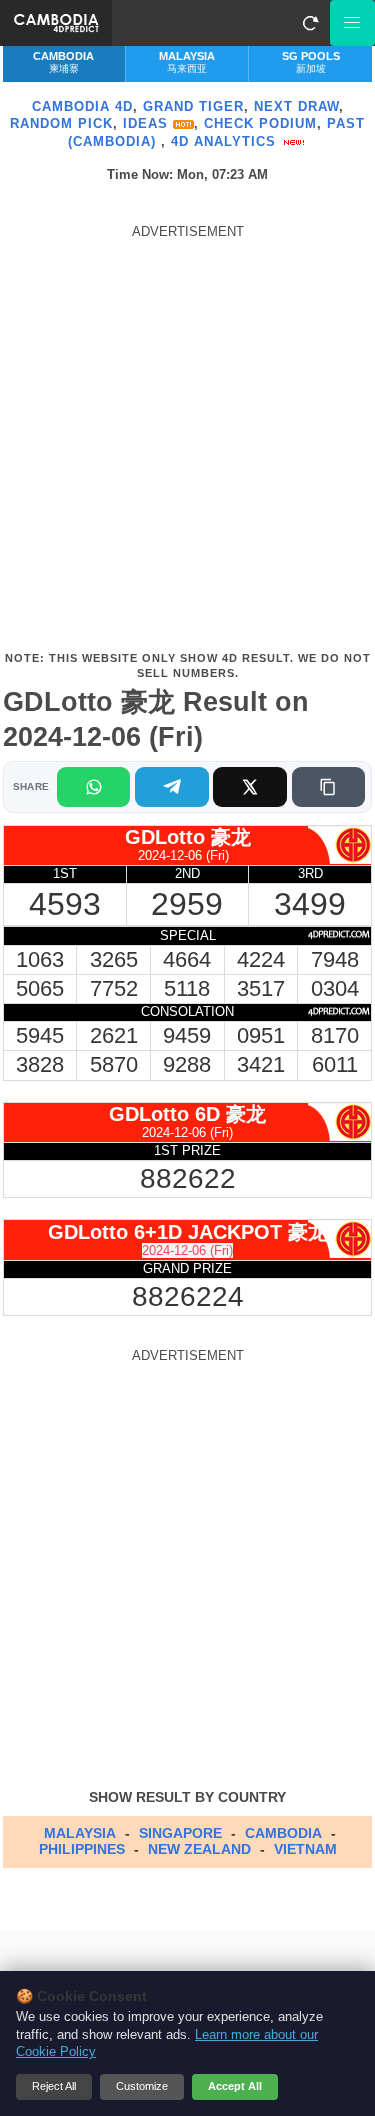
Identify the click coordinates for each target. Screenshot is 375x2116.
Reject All (54, 2086)
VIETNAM (305, 1849)
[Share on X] (249, 787)
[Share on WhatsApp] (93, 787)
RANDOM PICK (61, 123)
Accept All (235, 2086)
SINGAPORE (180, 1833)
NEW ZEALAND (199, 1849)
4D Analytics (226, 141)
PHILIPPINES (82, 1849)
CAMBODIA (283, 1833)
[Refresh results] (310, 23)
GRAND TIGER (193, 106)
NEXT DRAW (296, 106)
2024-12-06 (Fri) (187, 1250)
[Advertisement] (187, 437)
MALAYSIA (80, 1833)
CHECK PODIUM (260, 123)
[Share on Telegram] (171, 787)
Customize (142, 2086)
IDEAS (148, 123)
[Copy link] (328, 787)
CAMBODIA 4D (82, 106)
